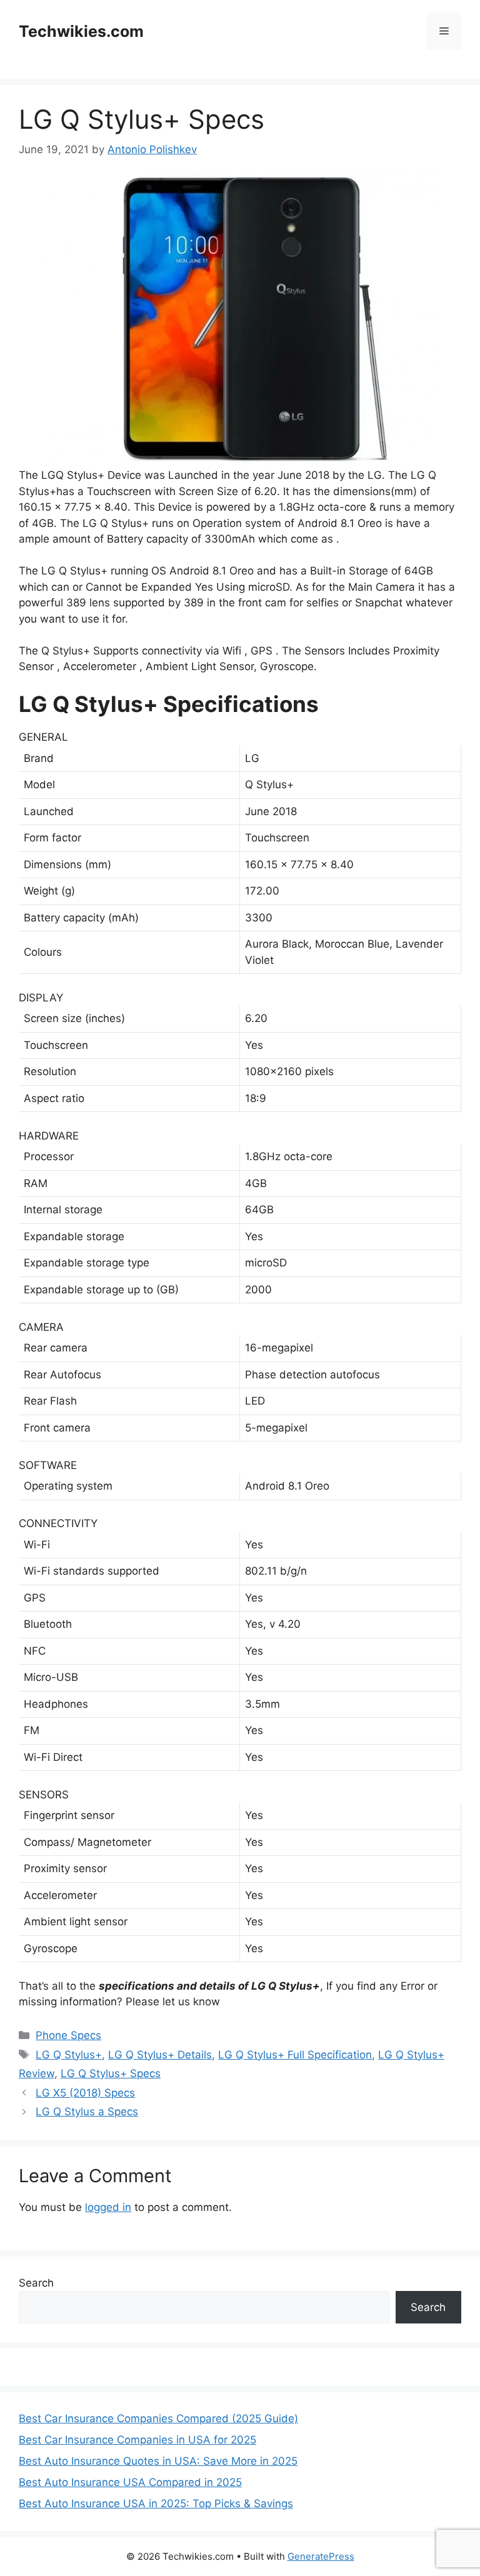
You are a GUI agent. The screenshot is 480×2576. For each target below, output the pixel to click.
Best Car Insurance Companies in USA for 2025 (137, 2440)
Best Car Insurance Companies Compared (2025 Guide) (158, 2418)
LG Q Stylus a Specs (87, 2112)
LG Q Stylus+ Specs (111, 2073)
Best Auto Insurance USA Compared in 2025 (130, 2482)
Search (36, 2283)
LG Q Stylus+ (69, 2055)
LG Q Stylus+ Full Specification (295, 2055)
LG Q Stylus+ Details (160, 2055)
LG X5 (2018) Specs (85, 2093)
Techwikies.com (81, 31)
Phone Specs (68, 2035)
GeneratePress (321, 2556)
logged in (108, 2207)
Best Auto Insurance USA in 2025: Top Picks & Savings (156, 2503)
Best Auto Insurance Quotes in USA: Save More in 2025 (158, 2461)
